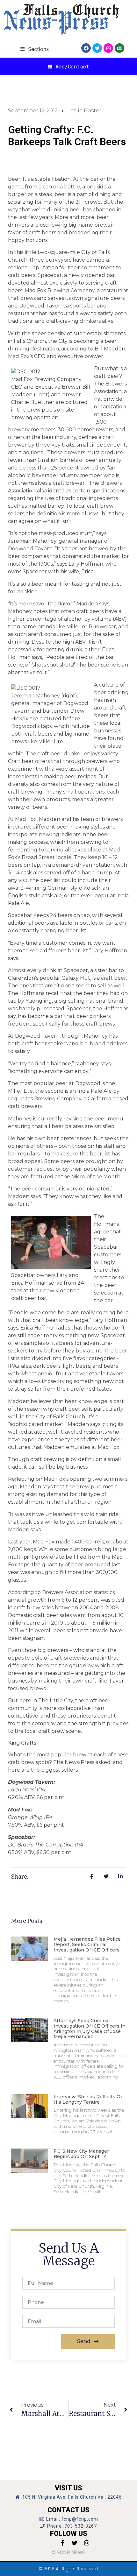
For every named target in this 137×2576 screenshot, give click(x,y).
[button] (34, 49)
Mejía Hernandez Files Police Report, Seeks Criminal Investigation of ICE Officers (87, 1944)
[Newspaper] (119, 48)
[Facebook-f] (62, 2543)
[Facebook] (86, 48)
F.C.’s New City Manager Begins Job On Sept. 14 (81, 2154)
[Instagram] (108, 48)
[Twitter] (97, 48)
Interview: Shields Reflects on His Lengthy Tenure (89, 2099)
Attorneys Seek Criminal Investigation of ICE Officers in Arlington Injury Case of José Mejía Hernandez (90, 2029)
